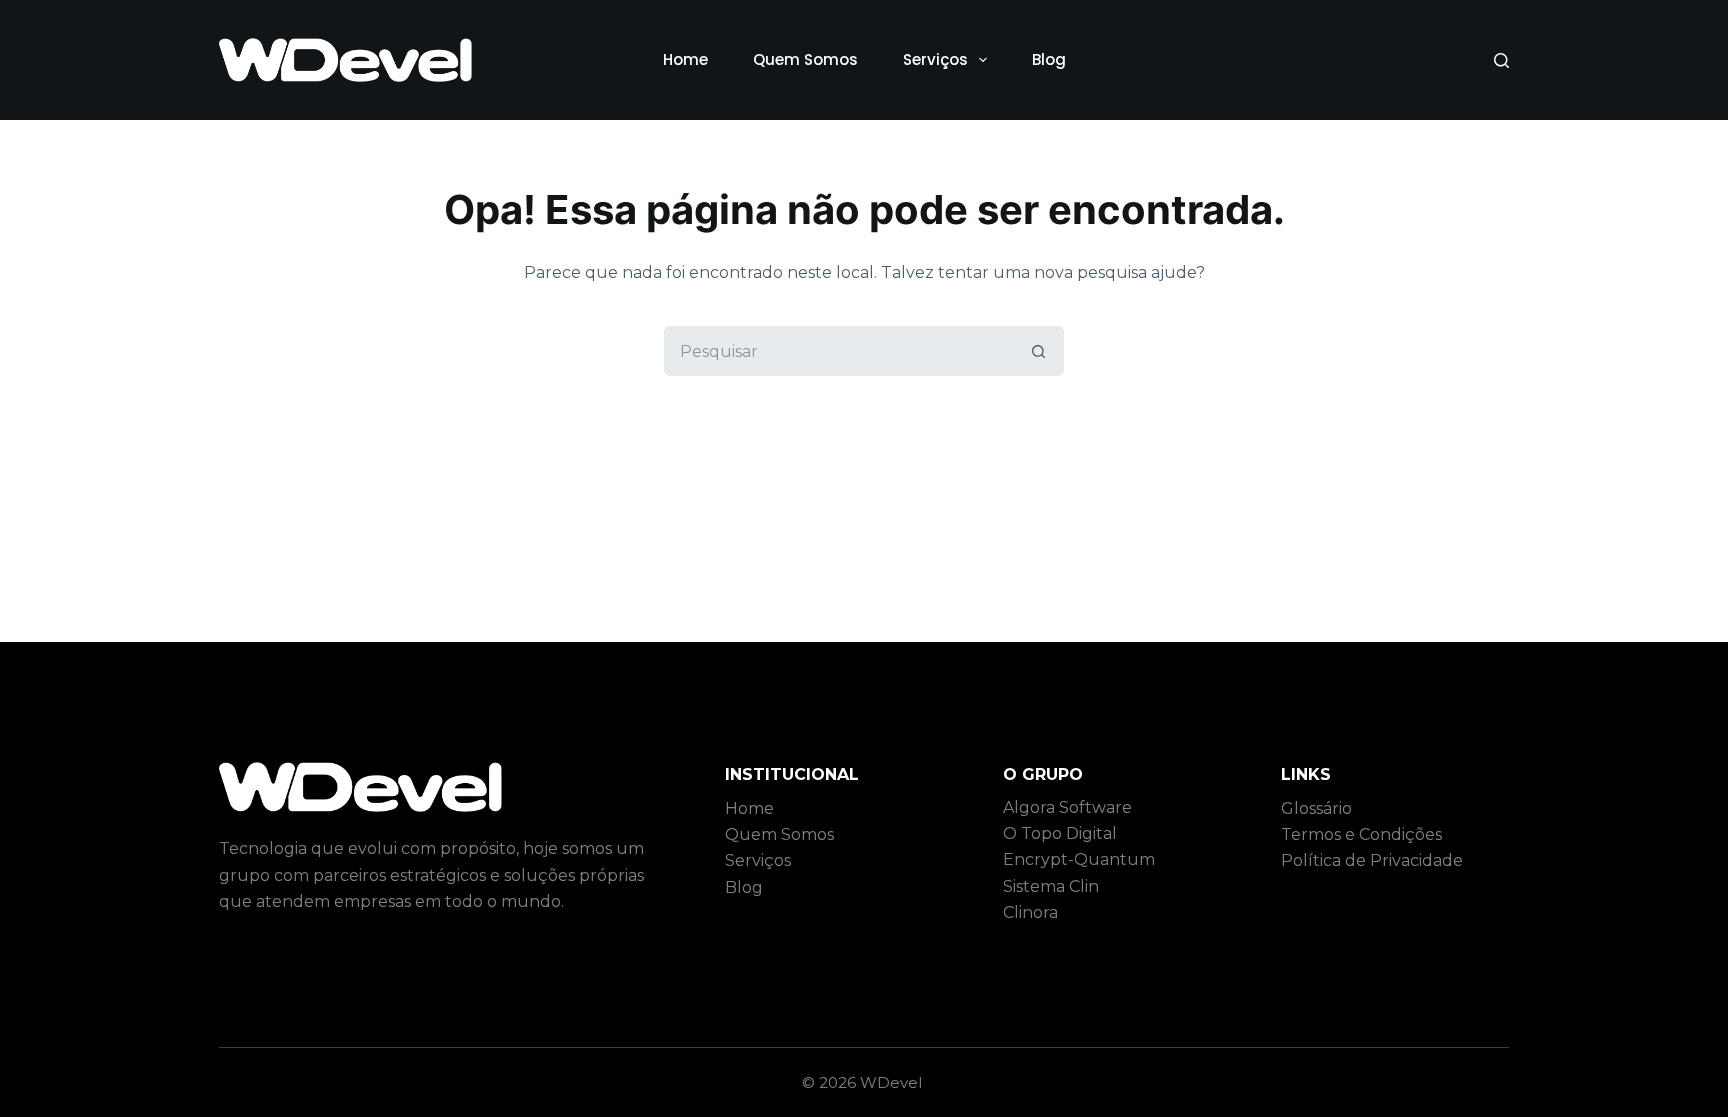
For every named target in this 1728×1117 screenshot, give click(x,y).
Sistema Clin (1051, 886)
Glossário (1316, 808)
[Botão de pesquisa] (1039, 351)
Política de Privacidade (1372, 860)
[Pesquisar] (1501, 60)
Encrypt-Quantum (1079, 859)
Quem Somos (805, 59)
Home (685, 59)
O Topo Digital (1060, 833)
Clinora (1030, 912)
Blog (1049, 59)
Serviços (935, 59)
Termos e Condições (1361, 834)
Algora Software (1067, 807)
